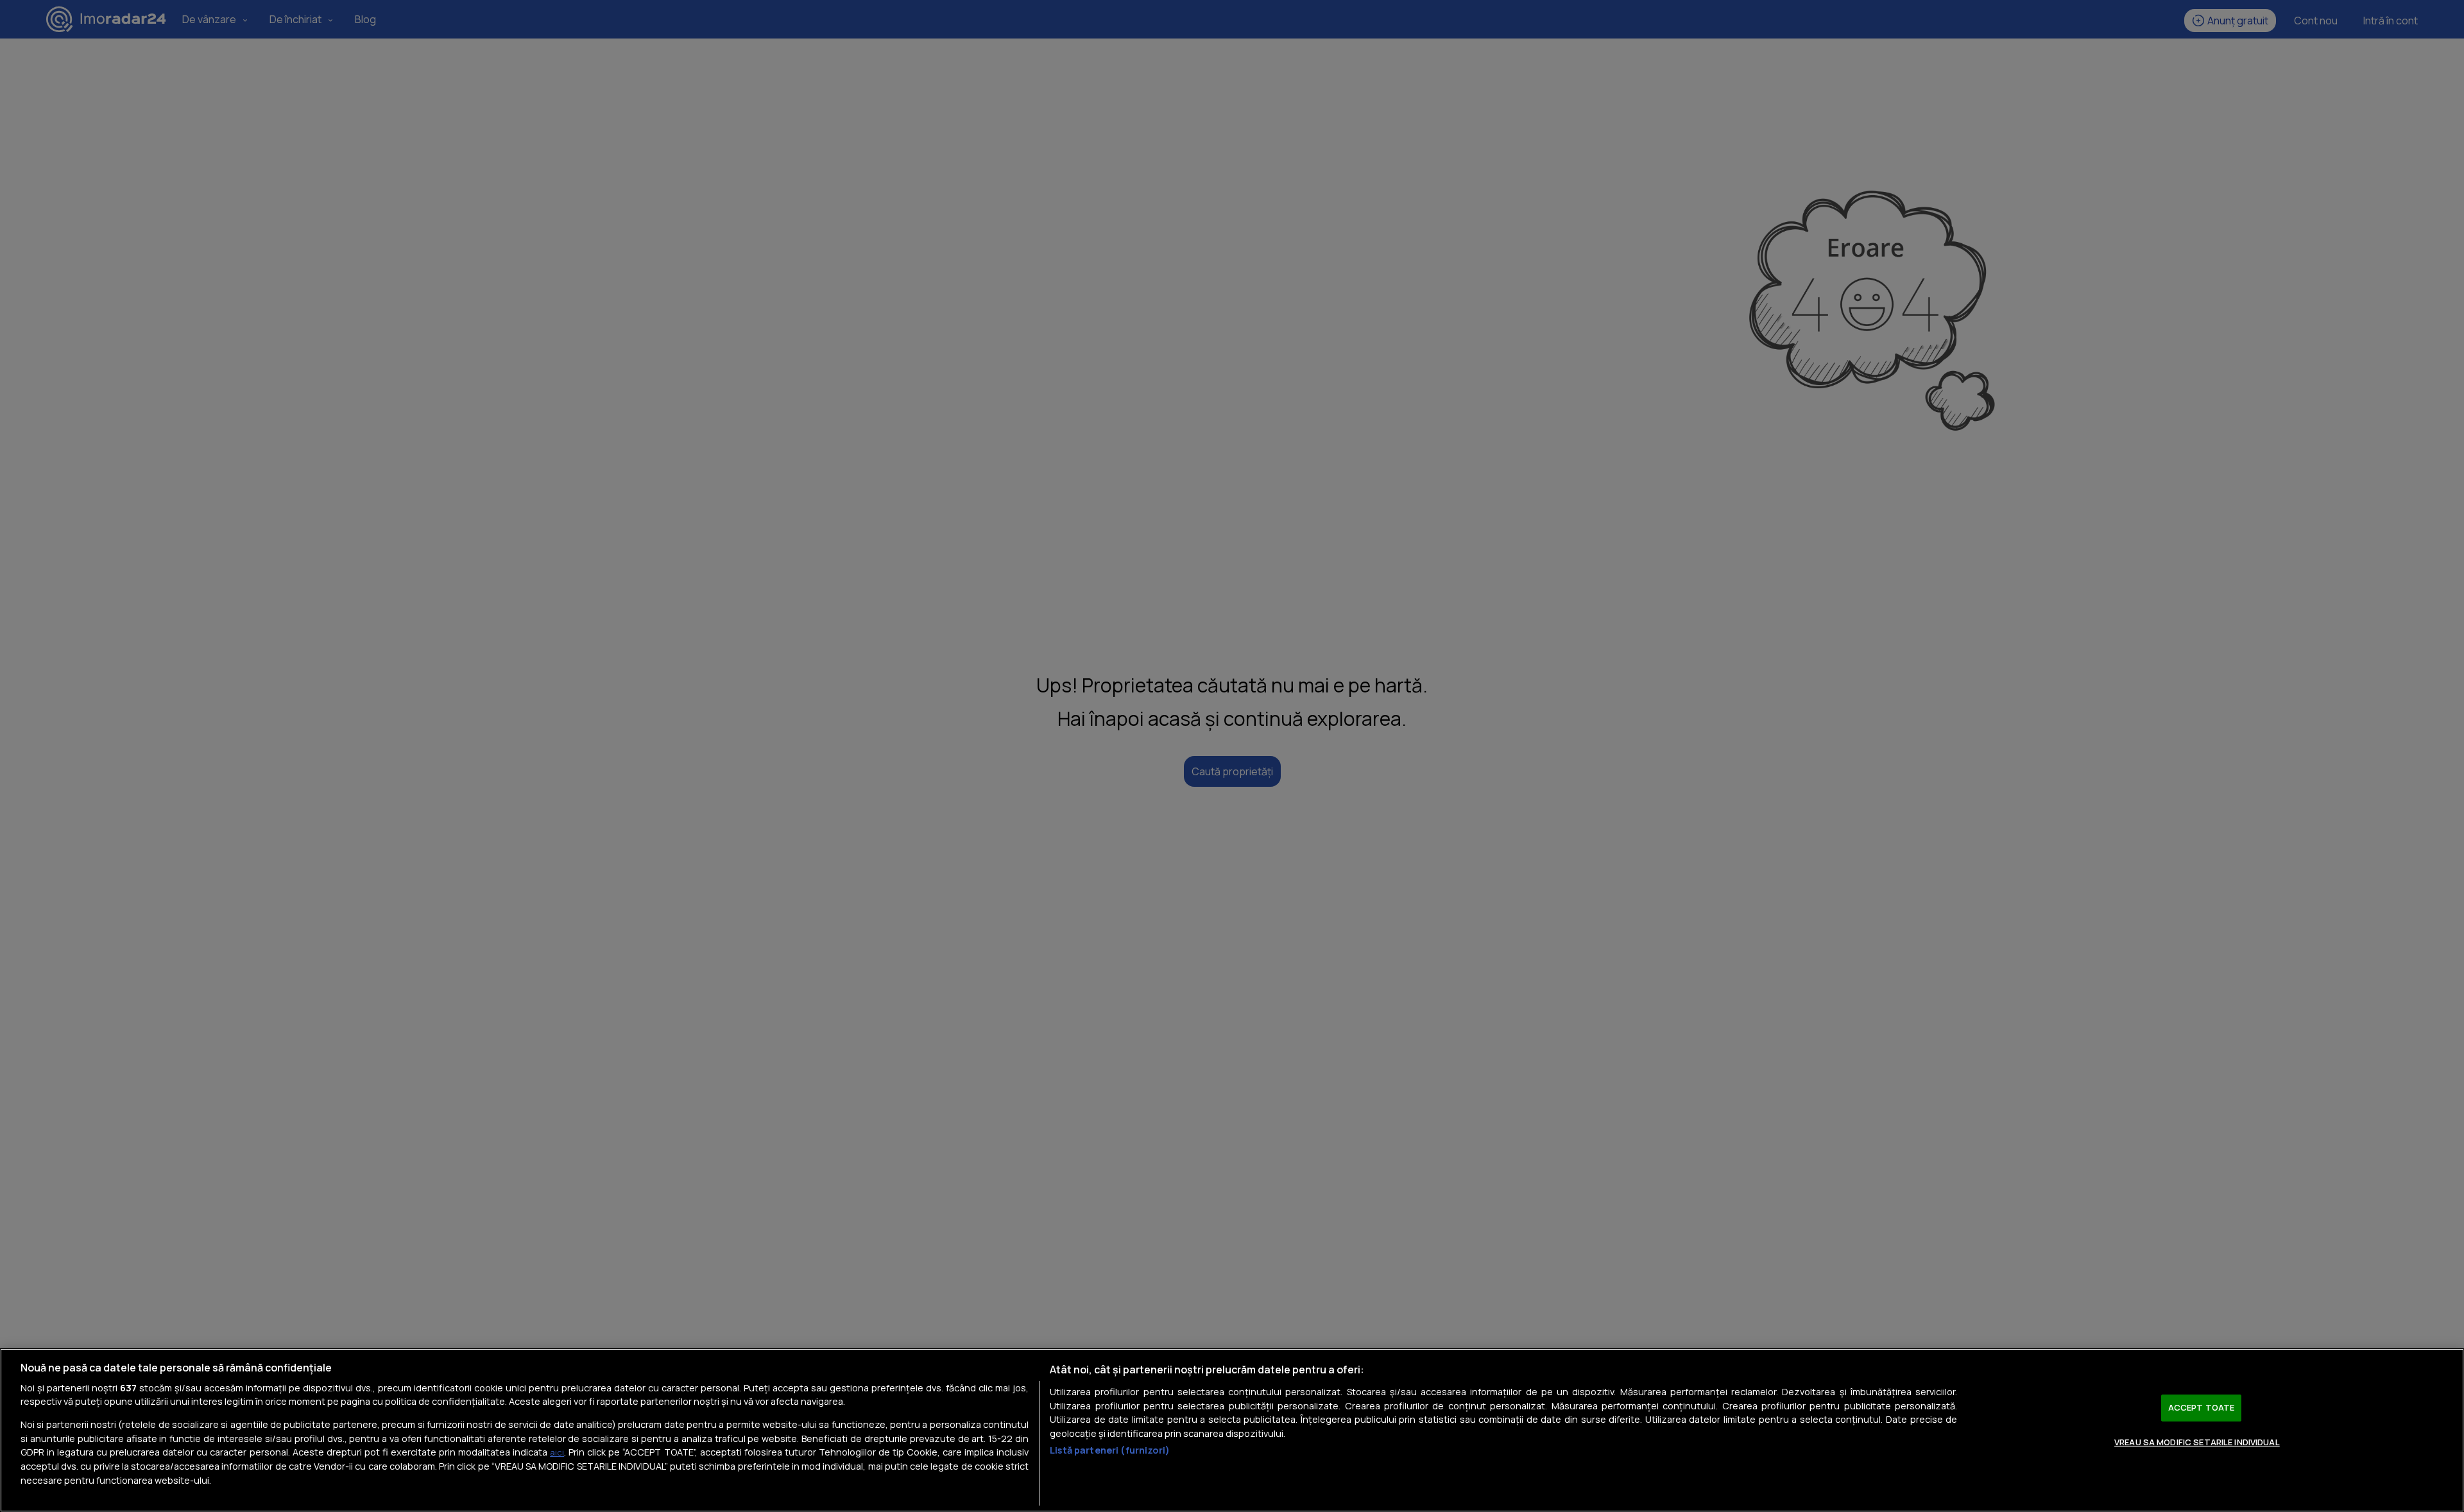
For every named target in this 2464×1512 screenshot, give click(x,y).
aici (557, 1452)
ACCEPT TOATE (2202, 1407)
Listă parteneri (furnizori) (1110, 1450)
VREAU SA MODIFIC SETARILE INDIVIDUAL (2197, 1442)
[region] (1232, 1430)
